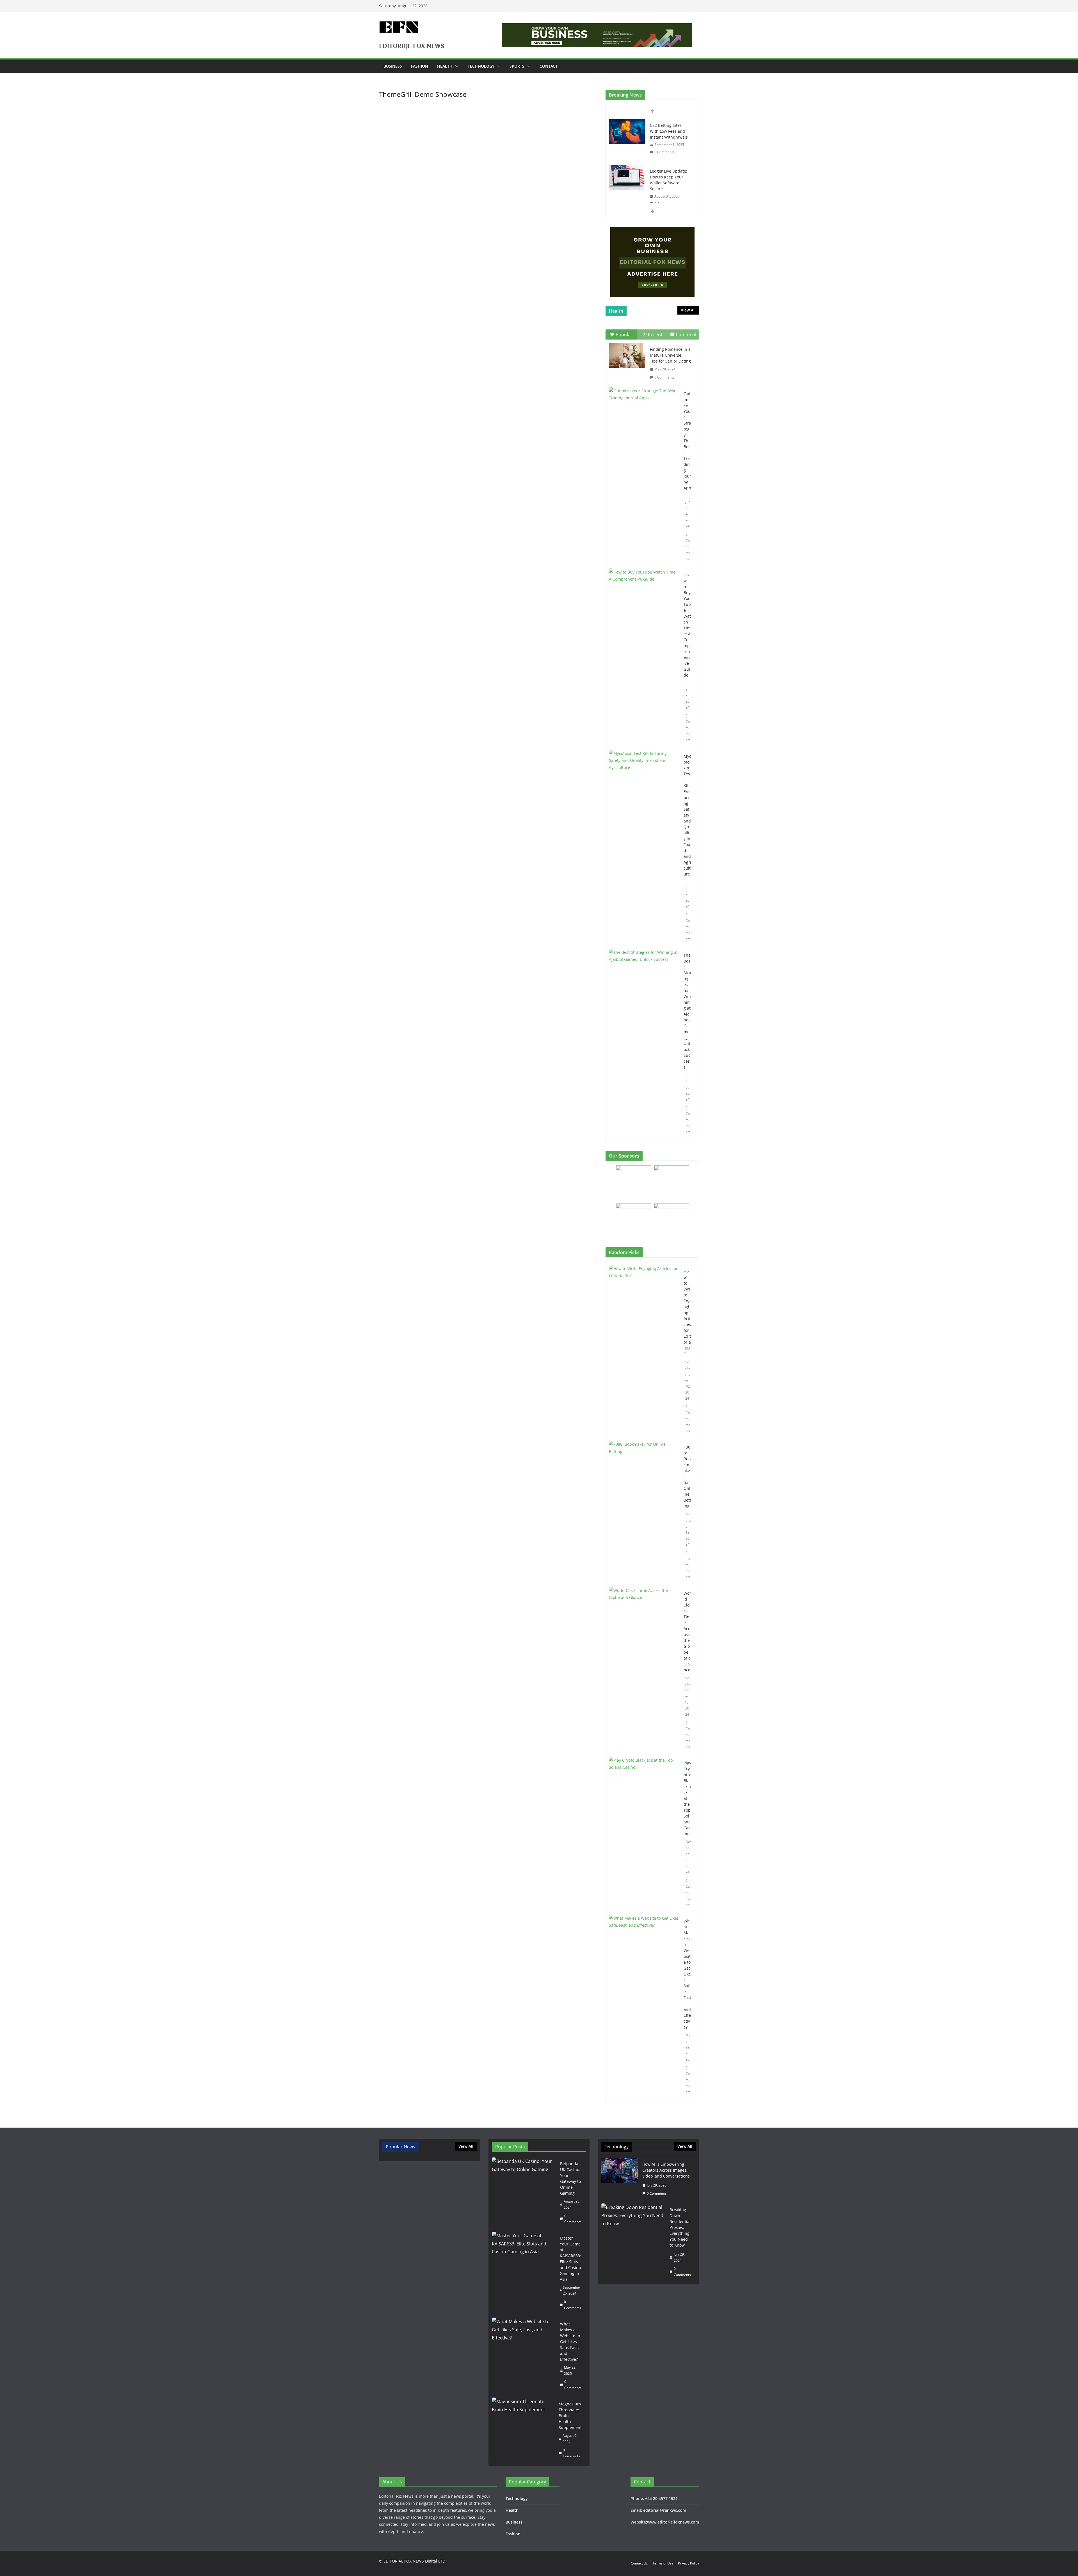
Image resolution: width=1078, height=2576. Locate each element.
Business (393, 66)
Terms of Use (663, 2563)
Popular (624, 334)
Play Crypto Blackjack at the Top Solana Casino (687, 1798)
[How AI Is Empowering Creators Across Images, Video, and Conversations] (620, 2179)
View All (688, 310)
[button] (456, 66)
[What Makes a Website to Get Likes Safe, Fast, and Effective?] (644, 2007)
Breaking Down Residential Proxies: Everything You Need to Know (680, 2227)
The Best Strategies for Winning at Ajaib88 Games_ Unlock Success (687, 1011)
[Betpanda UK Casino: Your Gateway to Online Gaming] (524, 2193)
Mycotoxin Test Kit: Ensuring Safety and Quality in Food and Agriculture (687, 815)
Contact (549, 66)
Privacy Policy (688, 2563)
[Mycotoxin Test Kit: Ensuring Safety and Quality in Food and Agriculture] (644, 774)
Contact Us (639, 2563)
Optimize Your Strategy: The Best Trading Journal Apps (687, 444)
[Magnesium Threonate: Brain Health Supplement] (523, 2430)
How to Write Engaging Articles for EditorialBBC (687, 1313)
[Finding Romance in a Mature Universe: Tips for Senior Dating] (627, 356)
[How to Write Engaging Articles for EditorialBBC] (644, 1351)
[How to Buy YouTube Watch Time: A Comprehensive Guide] (644, 593)
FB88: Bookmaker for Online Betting (687, 1476)
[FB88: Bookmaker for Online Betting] (644, 1512)
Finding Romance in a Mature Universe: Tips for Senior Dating (670, 355)
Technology (481, 66)
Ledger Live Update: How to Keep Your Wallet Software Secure (669, 134)
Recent (655, 334)
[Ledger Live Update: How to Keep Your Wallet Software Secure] (627, 132)
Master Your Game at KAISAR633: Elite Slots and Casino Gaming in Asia (570, 2259)
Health (445, 66)
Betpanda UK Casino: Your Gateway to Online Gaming (570, 2178)
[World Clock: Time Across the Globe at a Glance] (644, 1670)
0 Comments (664, 158)
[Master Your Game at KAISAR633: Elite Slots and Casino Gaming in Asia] (524, 2273)
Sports (517, 66)
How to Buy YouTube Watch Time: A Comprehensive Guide (687, 625)
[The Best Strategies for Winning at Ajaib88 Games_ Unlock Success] (644, 973)
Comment (686, 334)
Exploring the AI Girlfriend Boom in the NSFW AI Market (669, 183)
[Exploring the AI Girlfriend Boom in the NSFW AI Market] (627, 183)
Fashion (420, 66)
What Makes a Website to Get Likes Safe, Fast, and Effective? (687, 1974)
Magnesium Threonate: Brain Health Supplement (570, 2416)
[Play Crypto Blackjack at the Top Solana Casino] (644, 1834)
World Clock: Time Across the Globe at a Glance (687, 1631)
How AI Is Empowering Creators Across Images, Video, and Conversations (666, 2170)
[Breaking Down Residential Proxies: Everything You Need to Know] (633, 2242)
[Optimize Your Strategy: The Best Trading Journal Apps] (644, 412)
